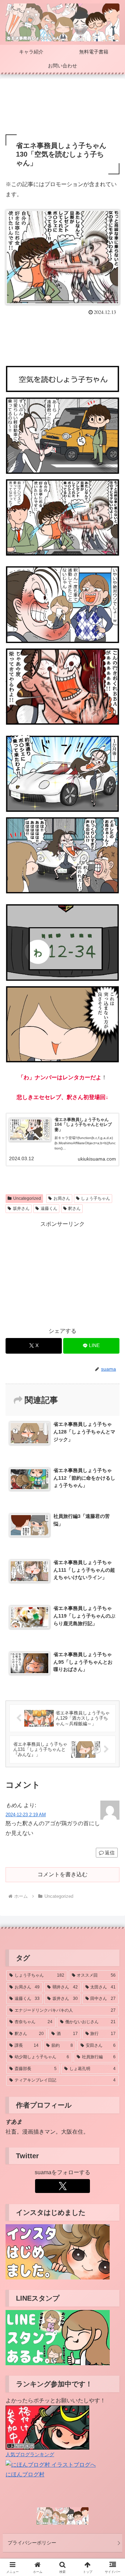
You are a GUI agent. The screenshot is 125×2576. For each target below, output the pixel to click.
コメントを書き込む (62, 1874)
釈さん (74, 1208)
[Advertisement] (62, 107)
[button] (112, 1512)
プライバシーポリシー (32, 2543)
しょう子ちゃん (95, 1198)
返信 (110, 1853)
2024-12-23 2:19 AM (26, 1815)
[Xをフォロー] (62, 2186)
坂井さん (21, 1208)
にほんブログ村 (25, 2474)
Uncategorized (27, 1198)
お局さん (62, 1198)
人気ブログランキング (30, 2454)
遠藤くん (49, 1208)
